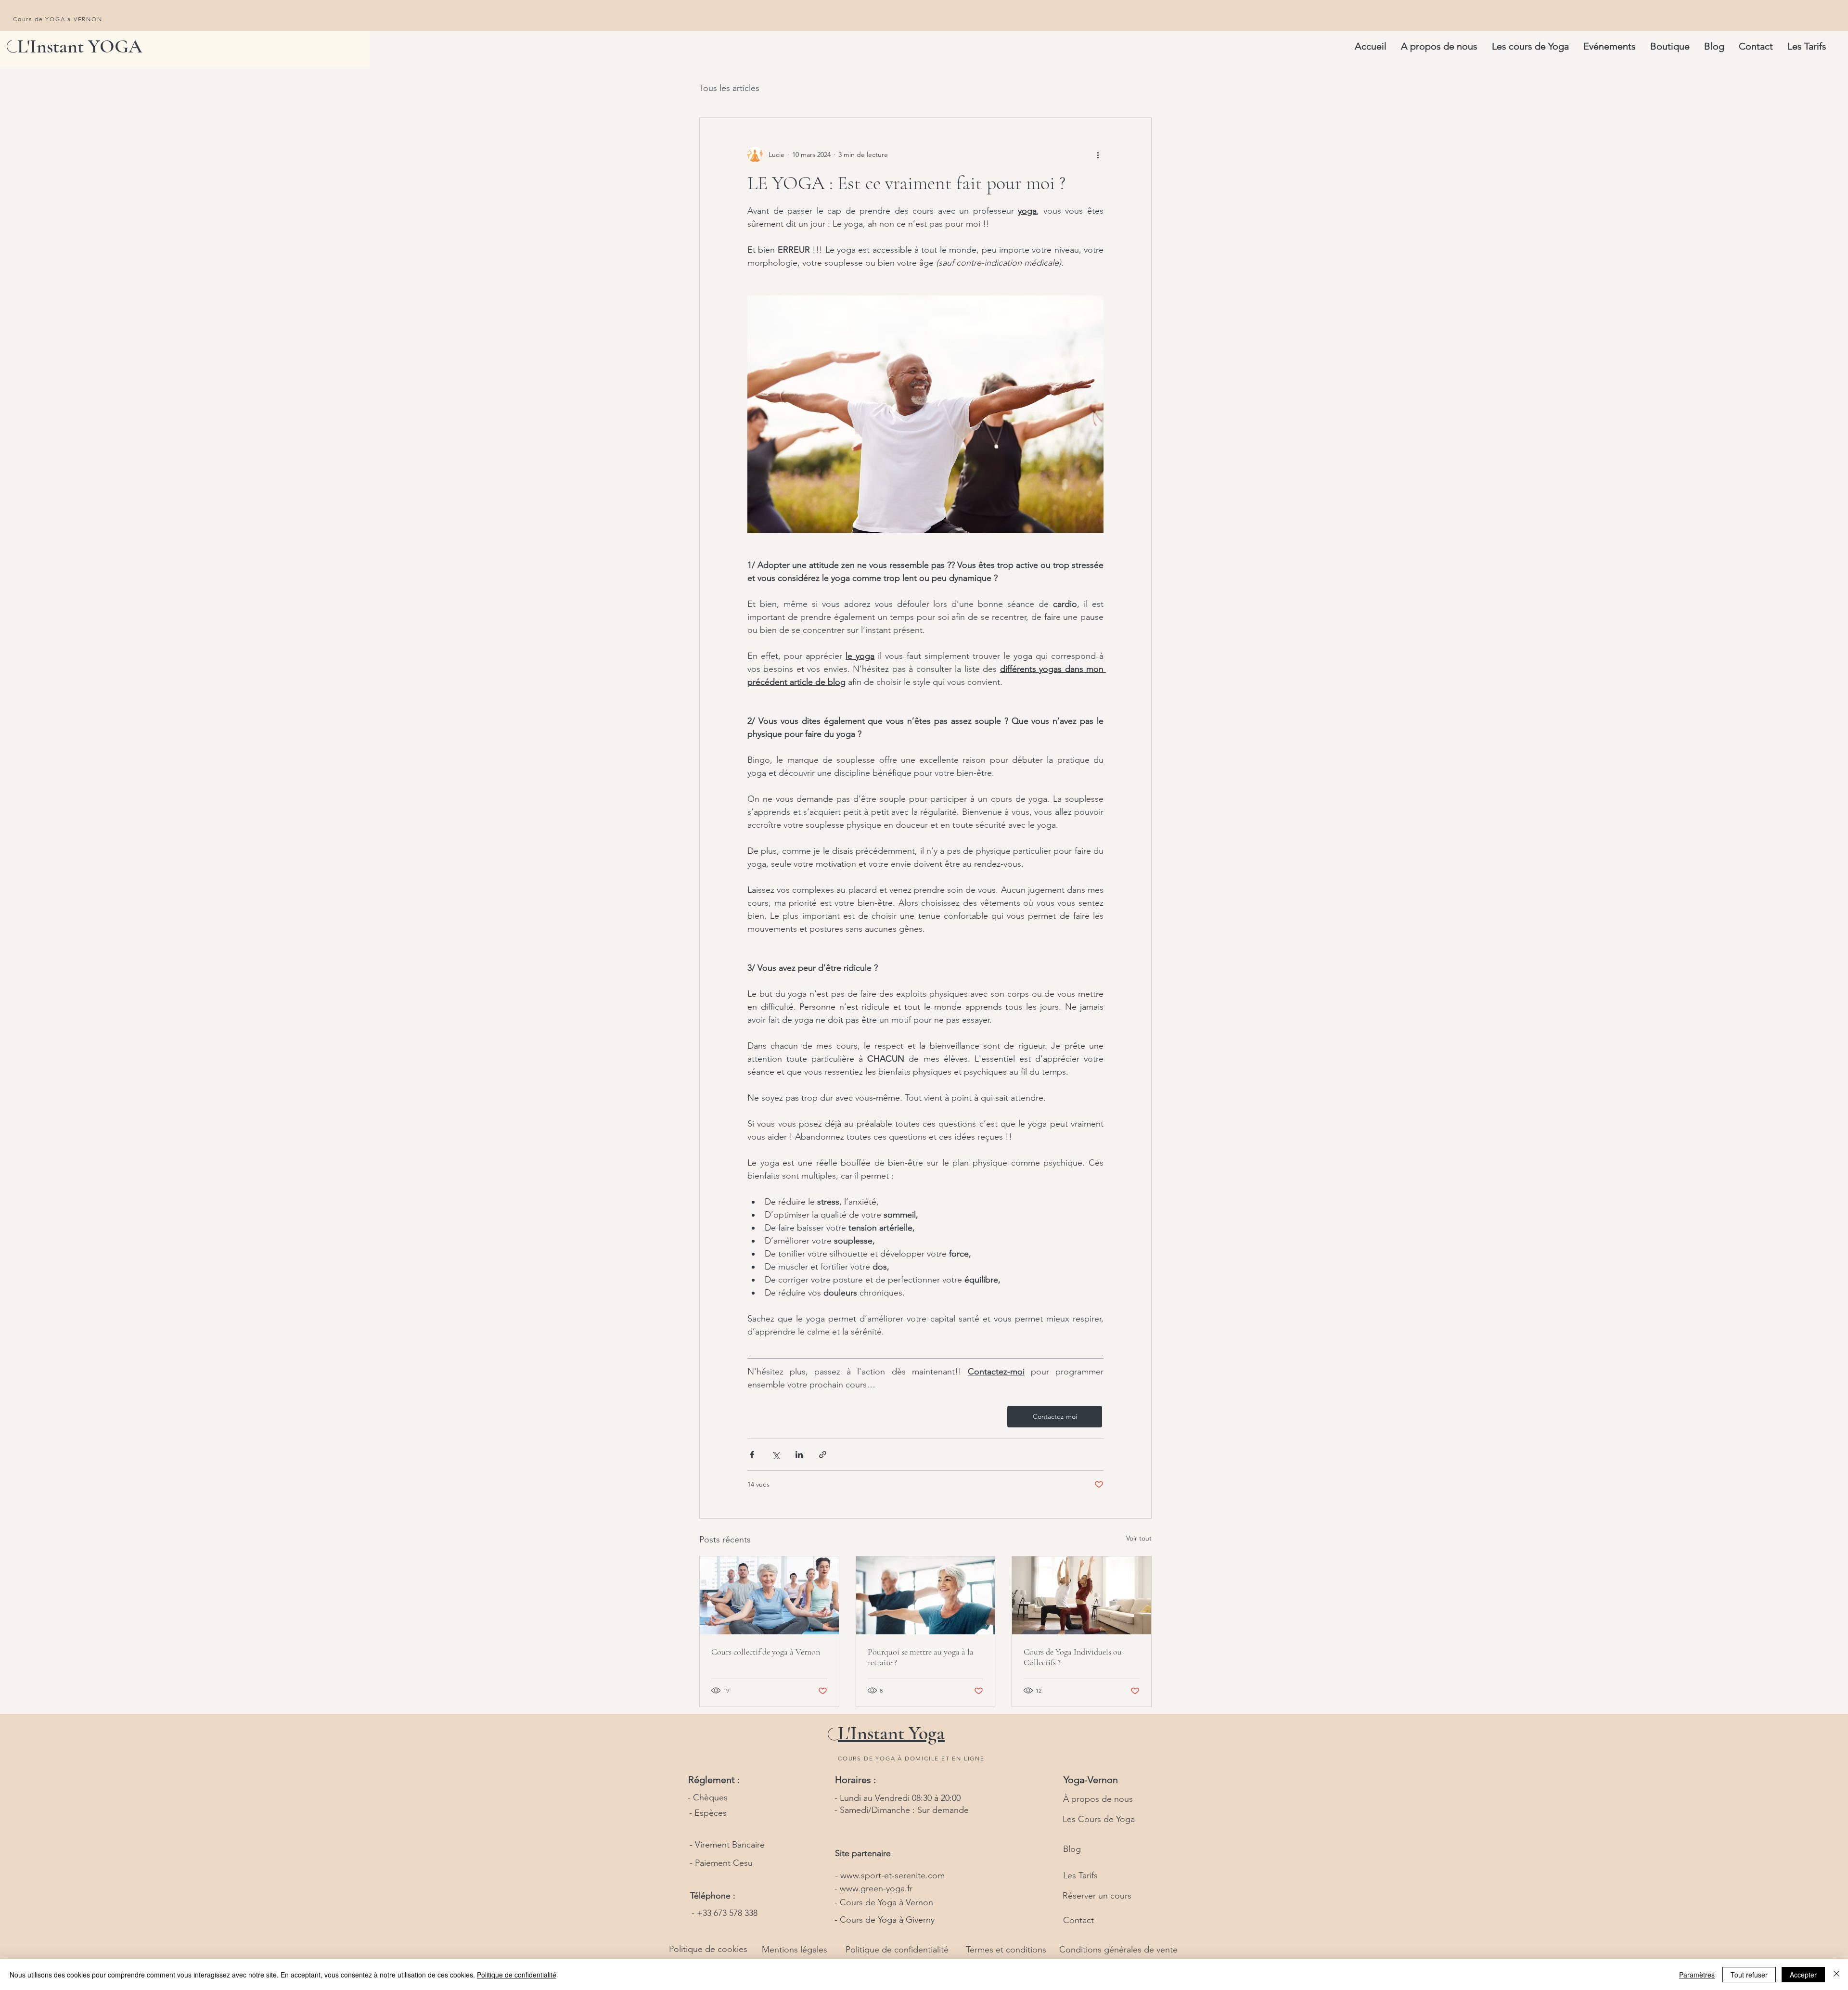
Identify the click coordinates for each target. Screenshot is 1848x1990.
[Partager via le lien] (823, 1455)
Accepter (1803, 1975)
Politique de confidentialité (517, 1975)
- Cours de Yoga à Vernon (884, 1902)
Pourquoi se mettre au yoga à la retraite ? (921, 1657)
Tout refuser (1749, 1975)
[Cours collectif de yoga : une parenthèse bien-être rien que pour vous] (769, 1595)
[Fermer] (1836, 1975)
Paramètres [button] (1697, 1975)
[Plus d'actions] (1098, 154)
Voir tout (1139, 1538)
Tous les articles (729, 88)
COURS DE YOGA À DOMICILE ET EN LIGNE (911, 1758)
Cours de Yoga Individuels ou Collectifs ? (1073, 1657)
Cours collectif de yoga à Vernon (766, 1652)
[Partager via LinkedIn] (799, 1455)
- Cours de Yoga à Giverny (885, 1920)
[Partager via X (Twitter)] (776, 1455)
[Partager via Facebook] (752, 1455)
